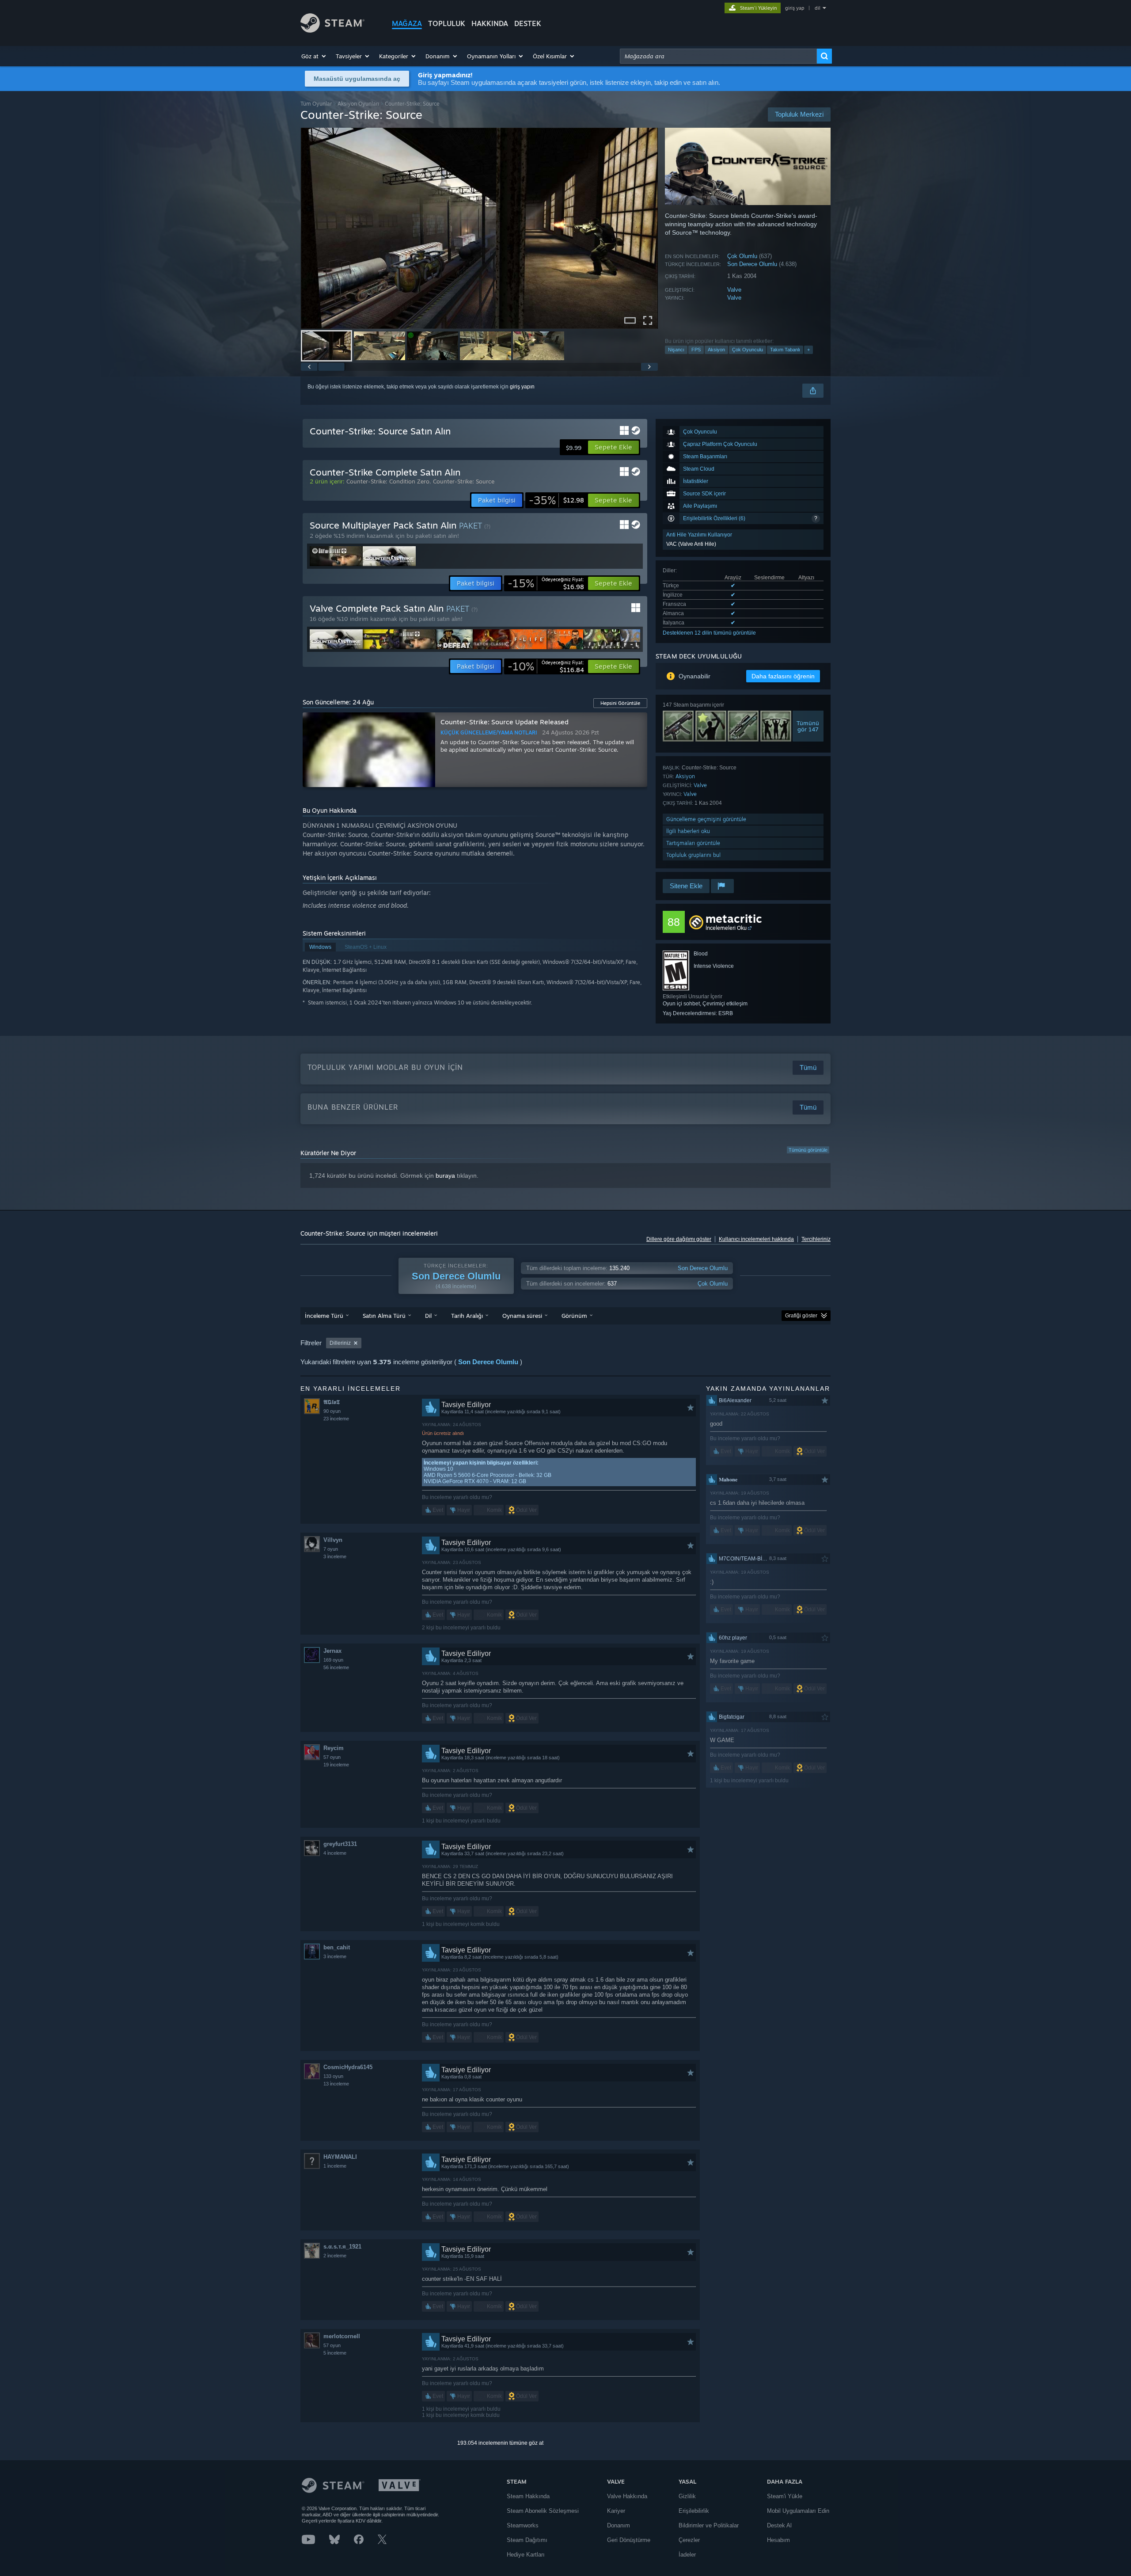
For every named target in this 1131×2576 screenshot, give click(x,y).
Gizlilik (687, 2496)
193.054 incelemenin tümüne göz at (500, 2443)
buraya (445, 1176)
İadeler (687, 2555)
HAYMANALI (340, 2157)
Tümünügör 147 (808, 726)
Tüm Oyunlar (316, 104)
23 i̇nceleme (336, 1419)
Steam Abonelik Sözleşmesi (543, 2511)
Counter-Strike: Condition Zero (388, 481)
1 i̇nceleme (335, 2166)
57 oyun (332, 1757)
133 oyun (333, 2076)
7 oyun (331, 1549)
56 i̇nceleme (336, 1667)
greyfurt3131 (340, 1844)
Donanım (619, 2525)
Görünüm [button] (574, 1316)
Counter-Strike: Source (464, 481)
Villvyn (333, 1540)
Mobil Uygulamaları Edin (798, 2511)
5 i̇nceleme (335, 2353)
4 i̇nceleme (335, 1853)
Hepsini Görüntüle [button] (620, 703)
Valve (734, 290)
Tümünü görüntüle (808, 1150)
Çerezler (689, 2540)
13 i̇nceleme (336, 2084)
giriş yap (795, 8)
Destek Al (779, 2525)
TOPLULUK (447, 23)
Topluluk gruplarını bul (693, 855)
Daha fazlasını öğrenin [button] (783, 676)
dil (818, 8)
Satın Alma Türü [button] (384, 1316)
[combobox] (718, 56)
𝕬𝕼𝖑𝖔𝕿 (332, 1402)
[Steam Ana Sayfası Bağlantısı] (332, 30)
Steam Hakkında (528, 2496)
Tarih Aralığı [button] (467, 1316)
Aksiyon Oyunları (358, 104)
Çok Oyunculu (748, 350)
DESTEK (528, 23)
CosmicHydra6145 (348, 2067)
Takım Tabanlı (785, 350)
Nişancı (676, 350)
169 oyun (333, 1660)
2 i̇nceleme (335, 2256)
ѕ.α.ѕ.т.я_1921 (342, 2247)
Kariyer (616, 2511)
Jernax (332, 1651)
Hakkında (490, 23)
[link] (556, 500)
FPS (696, 350)
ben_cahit (337, 1947)
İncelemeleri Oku (726, 928)
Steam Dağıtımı (527, 2540)
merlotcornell (342, 2336)
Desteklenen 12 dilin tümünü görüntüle (709, 633)
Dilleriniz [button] (340, 1343)
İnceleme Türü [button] (324, 1316)
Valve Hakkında (627, 2496)
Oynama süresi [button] (522, 1316)
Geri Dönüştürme (629, 2540)
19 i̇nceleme (336, 1765)
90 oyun (332, 1411)
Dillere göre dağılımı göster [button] (679, 1239)
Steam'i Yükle (785, 2496)
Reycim (334, 1748)
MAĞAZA (407, 23)
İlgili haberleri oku (688, 831)
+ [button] (808, 350)
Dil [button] (428, 1316)
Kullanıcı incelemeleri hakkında (756, 1239)
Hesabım (778, 2540)
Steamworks (523, 2525)
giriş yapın (522, 387)
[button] (314, 56)
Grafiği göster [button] (801, 1316)
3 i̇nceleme (335, 1556)
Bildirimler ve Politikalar (709, 2525)
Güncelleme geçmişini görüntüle (706, 819)
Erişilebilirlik (694, 2511)
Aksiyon (716, 350)
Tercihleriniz (816, 1239)
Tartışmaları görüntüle (693, 843)
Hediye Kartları (526, 2555)
